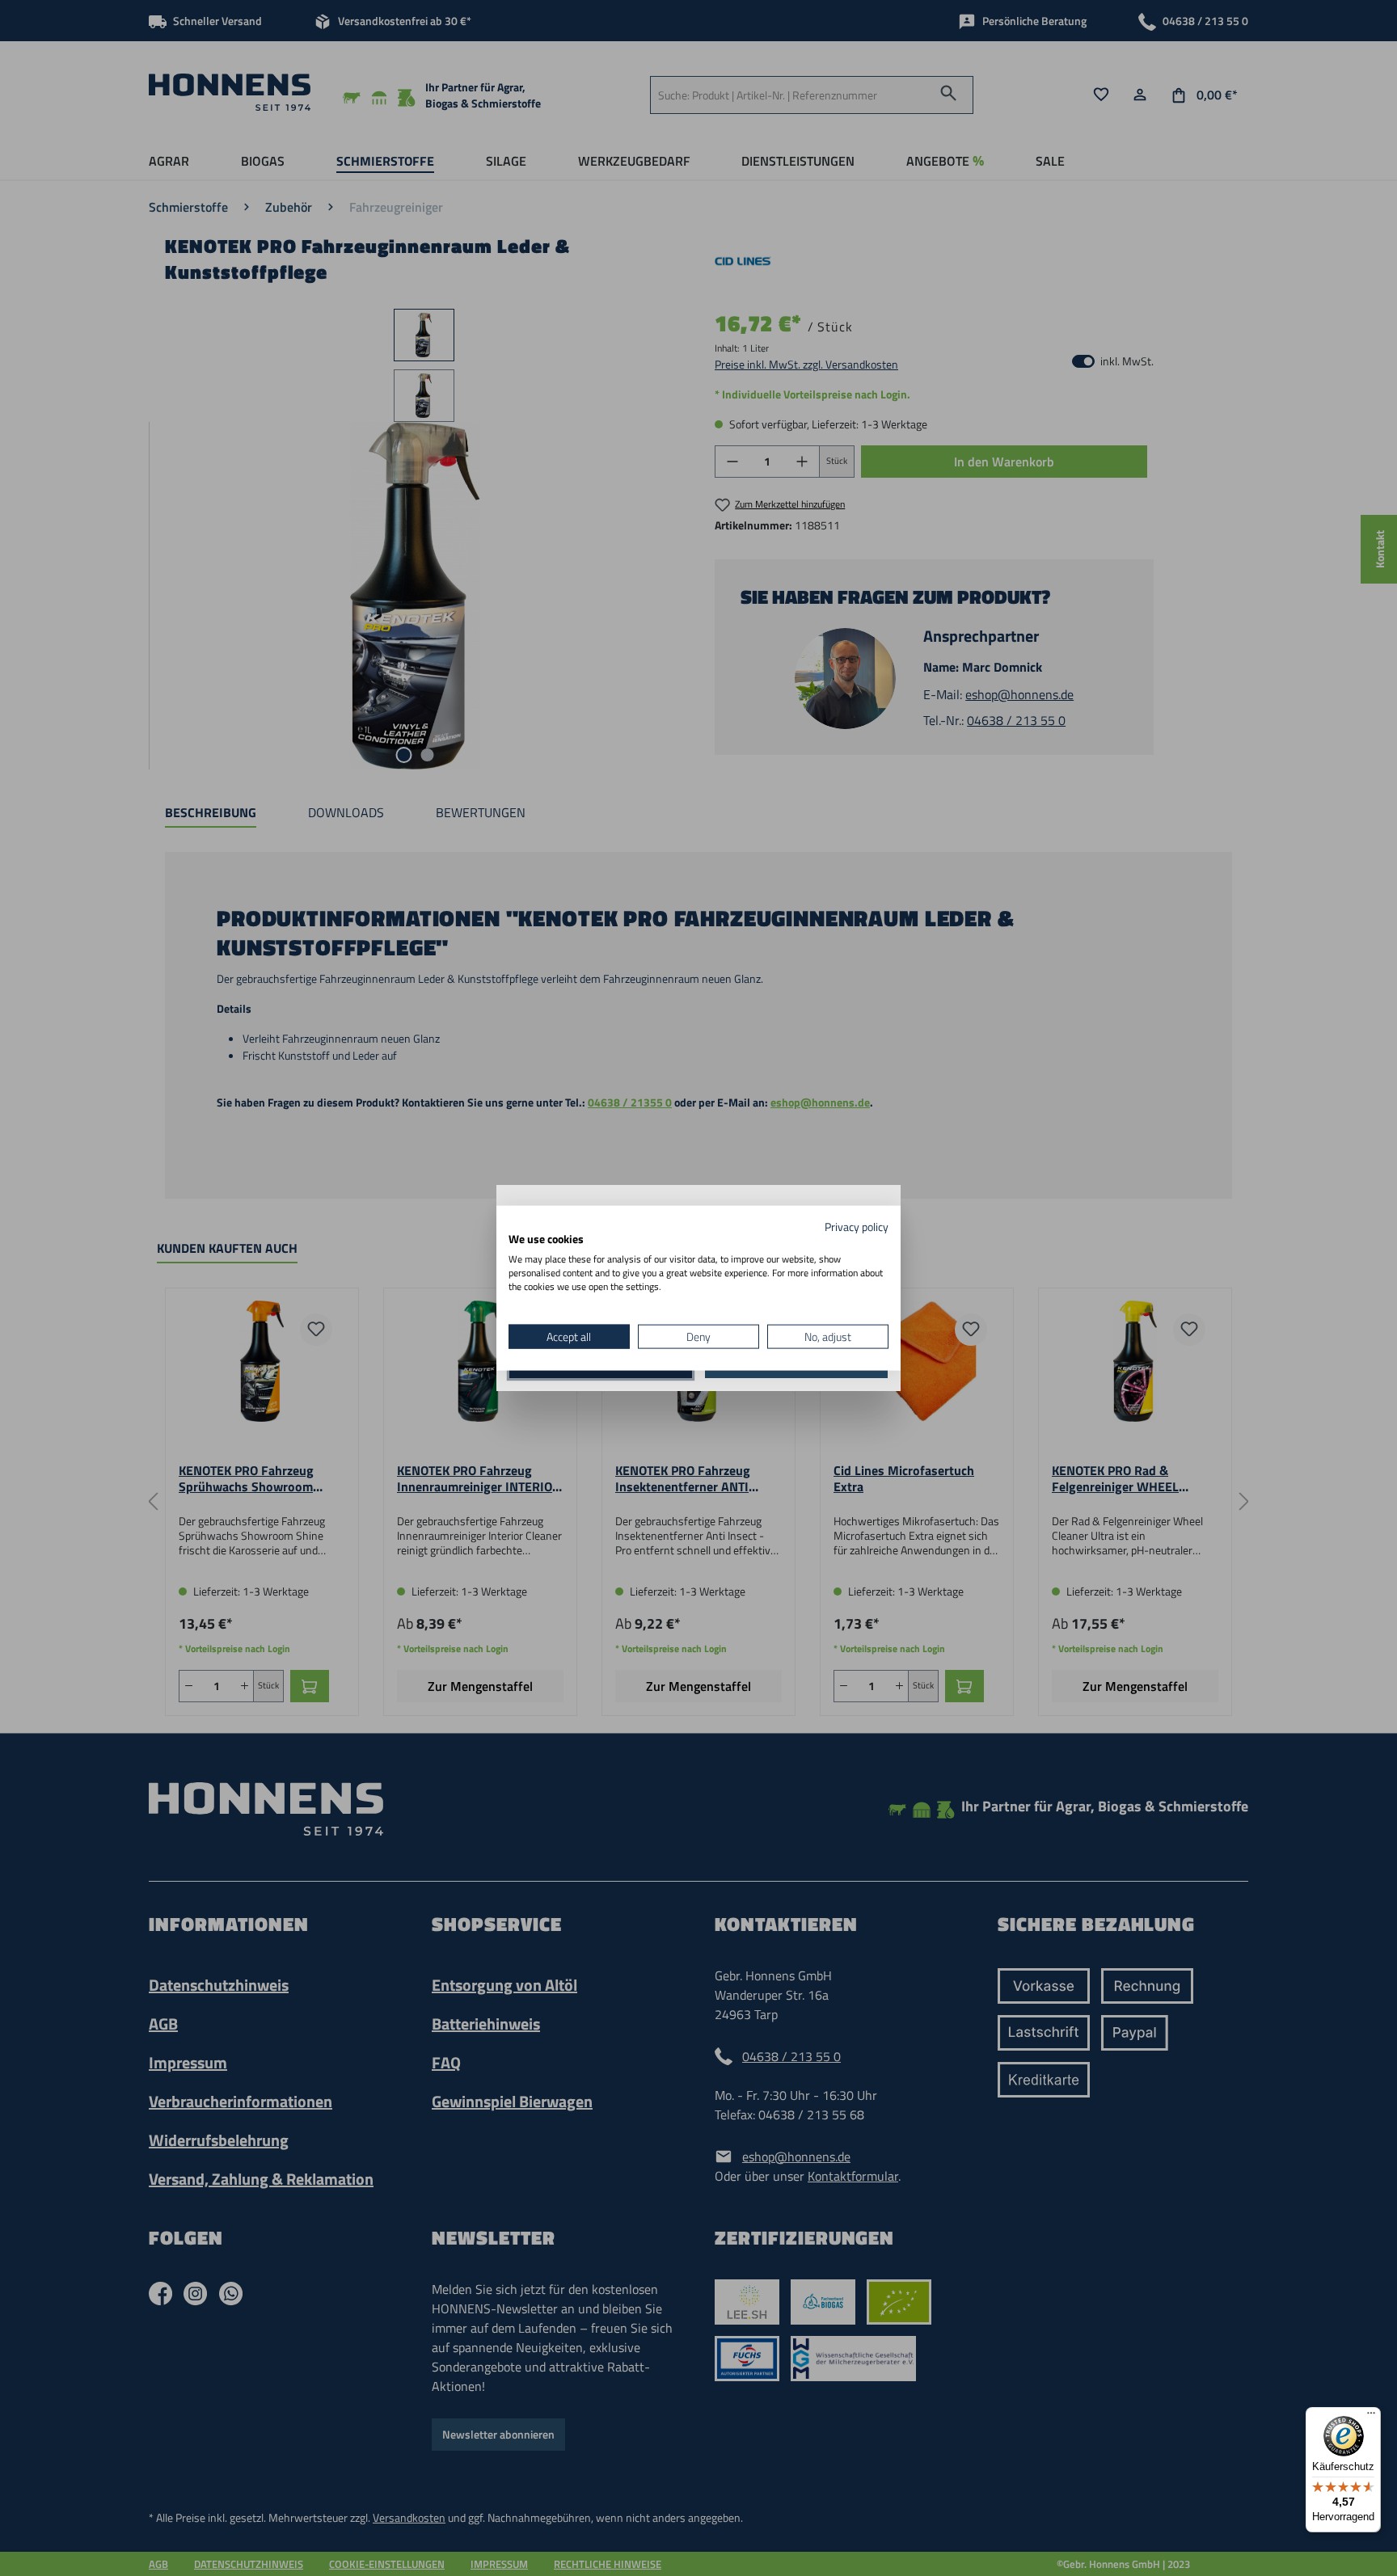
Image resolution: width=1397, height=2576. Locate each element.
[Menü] (1371, 2417)
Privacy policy (857, 1226)
